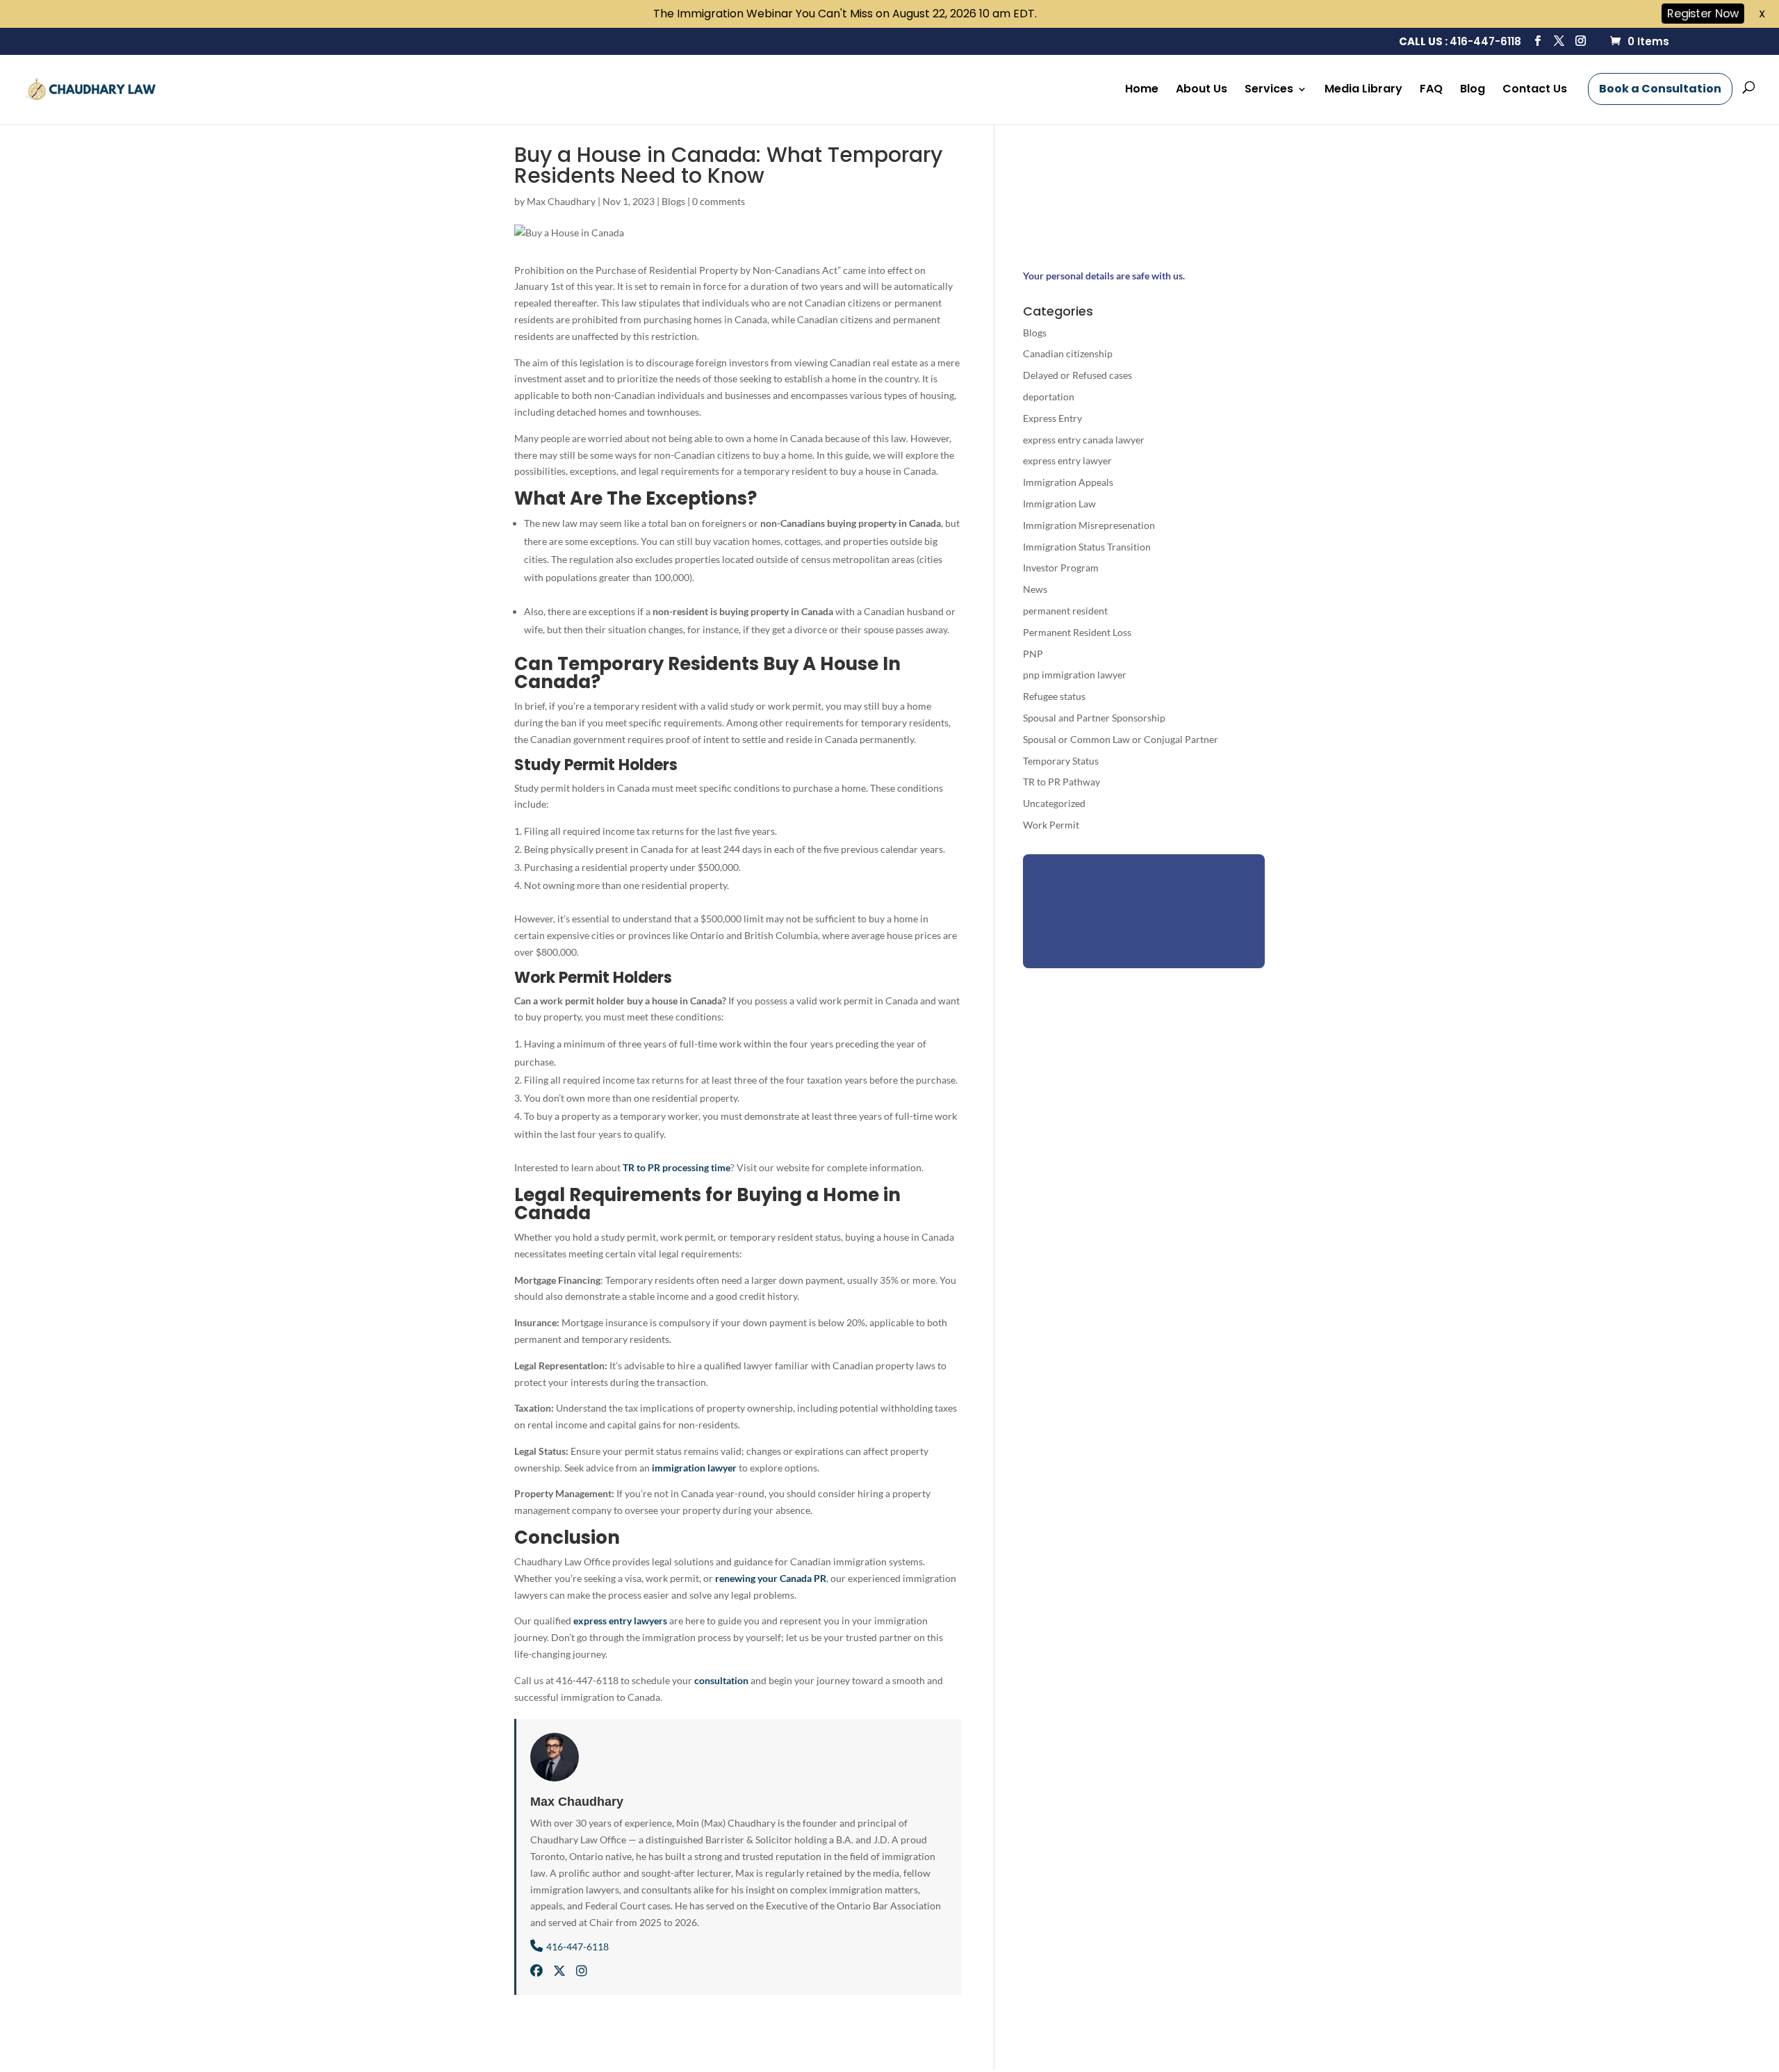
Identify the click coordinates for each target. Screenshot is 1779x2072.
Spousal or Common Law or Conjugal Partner (1121, 739)
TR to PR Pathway (1061, 782)
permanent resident (1065, 611)
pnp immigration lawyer (1075, 675)
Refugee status (1054, 696)
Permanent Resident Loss (1077, 632)
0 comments (719, 201)
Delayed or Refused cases (1077, 375)
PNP (1033, 654)
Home (1142, 90)
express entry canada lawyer (1084, 440)
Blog (1473, 90)
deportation (1049, 397)
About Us (1202, 90)
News (1035, 589)
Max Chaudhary (561, 201)
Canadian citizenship (1068, 353)
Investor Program (1061, 568)
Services (1269, 90)
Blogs (673, 201)
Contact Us (1535, 90)
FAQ (1431, 90)
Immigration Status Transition (1087, 547)
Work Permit (1051, 825)
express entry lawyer (1067, 460)
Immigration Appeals (1068, 482)
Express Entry (1052, 418)
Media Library (1363, 90)
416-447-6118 (1485, 41)
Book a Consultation (1660, 89)
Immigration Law (1059, 504)
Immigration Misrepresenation (1089, 525)
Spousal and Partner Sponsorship (1094, 718)
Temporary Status (1061, 761)
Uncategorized (1054, 803)
